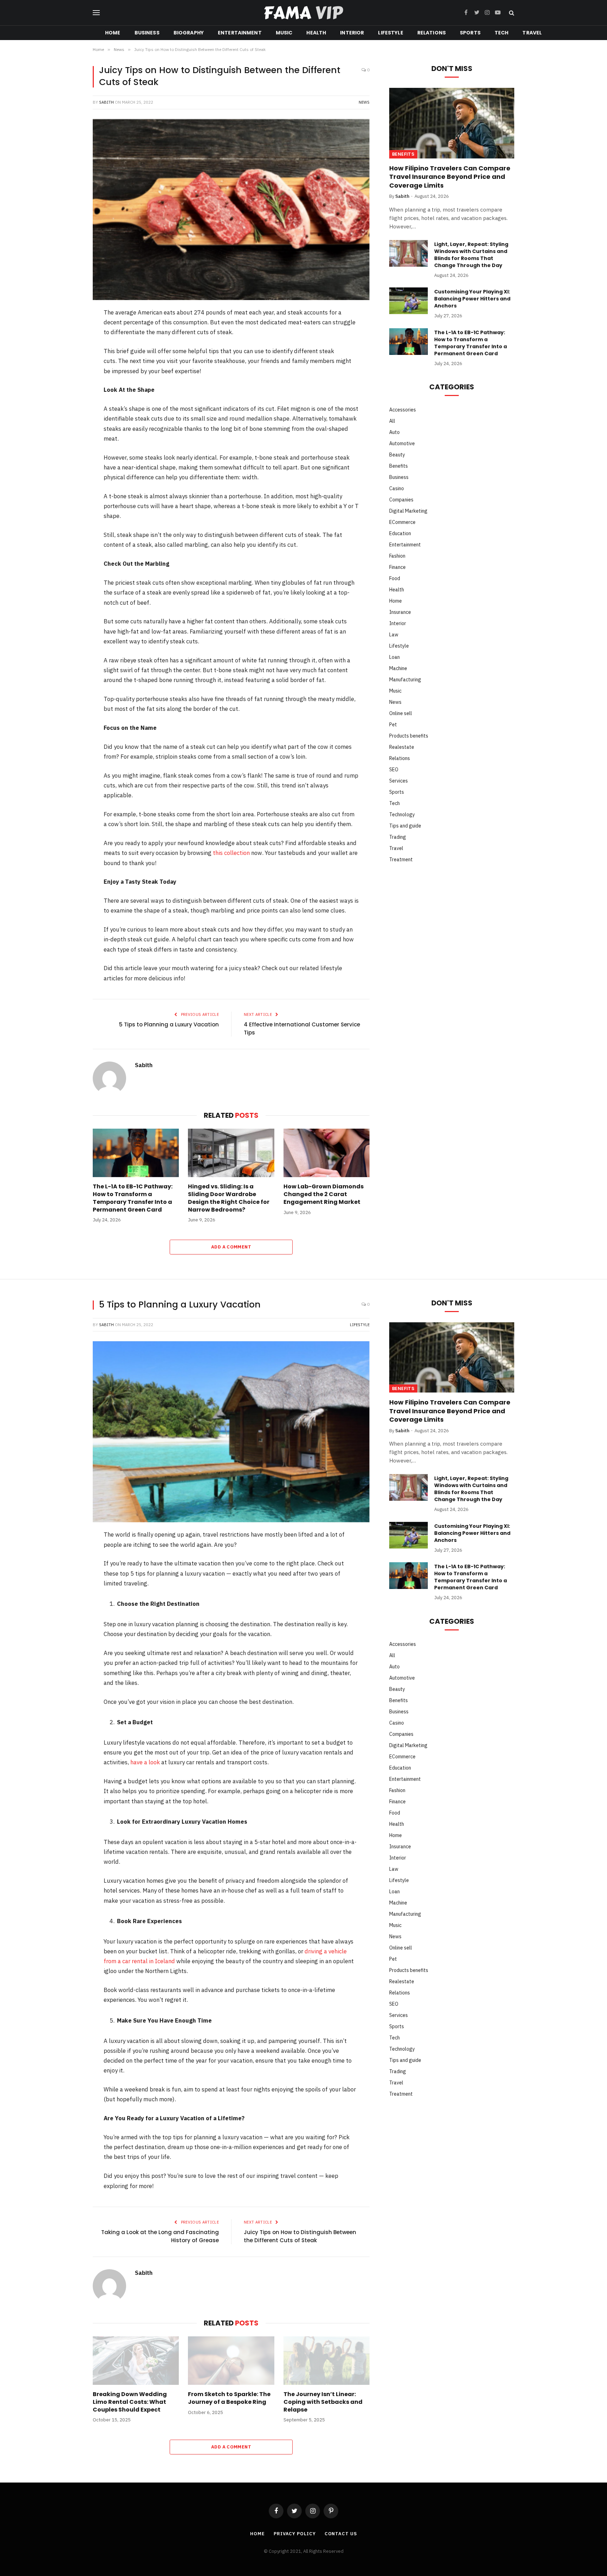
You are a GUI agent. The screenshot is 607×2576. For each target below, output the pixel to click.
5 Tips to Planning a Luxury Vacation (169, 1024)
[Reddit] (69, 387)
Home (113, 33)
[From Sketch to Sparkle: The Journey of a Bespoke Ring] (231, 2361)
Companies (401, 500)
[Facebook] (69, 332)
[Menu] (96, 13)
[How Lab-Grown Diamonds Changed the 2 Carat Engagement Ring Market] (327, 1153)
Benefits (403, 154)
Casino (397, 488)
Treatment (401, 859)
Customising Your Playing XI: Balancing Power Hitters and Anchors (472, 299)
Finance (397, 567)
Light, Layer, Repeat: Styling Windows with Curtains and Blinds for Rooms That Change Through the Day (471, 255)
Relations (432, 33)
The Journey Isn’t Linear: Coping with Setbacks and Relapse (323, 2402)
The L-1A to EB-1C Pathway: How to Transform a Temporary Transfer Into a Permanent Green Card (133, 1198)
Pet (393, 725)
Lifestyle (390, 33)
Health (316, 33)
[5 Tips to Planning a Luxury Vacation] (231, 1432)
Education (400, 533)
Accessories (403, 410)
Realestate (402, 747)
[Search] (511, 13)
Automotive (402, 443)
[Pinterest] (69, 368)
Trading (398, 837)
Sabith (106, 102)
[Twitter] (69, 350)
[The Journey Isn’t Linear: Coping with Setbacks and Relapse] (327, 2361)
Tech (502, 33)
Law (394, 635)
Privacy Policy (295, 2534)
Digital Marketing (408, 511)
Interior (352, 33)
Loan (394, 657)
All (392, 421)
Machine (398, 668)
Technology (402, 815)
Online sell (401, 713)
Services (399, 781)
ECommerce (402, 522)
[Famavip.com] (303, 13)
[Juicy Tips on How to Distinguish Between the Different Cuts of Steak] (231, 210)
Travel (532, 33)
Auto (394, 432)
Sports (470, 33)
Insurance (400, 612)
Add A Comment (231, 1247)
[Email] (69, 423)
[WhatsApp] (69, 405)
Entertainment (240, 33)
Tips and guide (405, 826)
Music (284, 33)
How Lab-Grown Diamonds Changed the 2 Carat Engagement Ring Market (324, 1194)
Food (395, 578)
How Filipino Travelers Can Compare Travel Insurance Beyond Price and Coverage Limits (450, 177)
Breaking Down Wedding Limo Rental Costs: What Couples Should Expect (130, 2402)
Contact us (341, 2534)
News (364, 102)
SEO (394, 770)
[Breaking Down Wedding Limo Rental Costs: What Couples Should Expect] (136, 2361)
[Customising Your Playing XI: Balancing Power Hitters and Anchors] (409, 301)
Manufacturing (405, 680)
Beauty (397, 455)
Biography (189, 33)
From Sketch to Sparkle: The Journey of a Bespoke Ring (229, 2398)
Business (147, 33)
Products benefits (409, 736)
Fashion (397, 556)
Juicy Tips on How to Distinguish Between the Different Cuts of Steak (300, 2236)
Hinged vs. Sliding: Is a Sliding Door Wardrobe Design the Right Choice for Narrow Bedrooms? (229, 1198)
